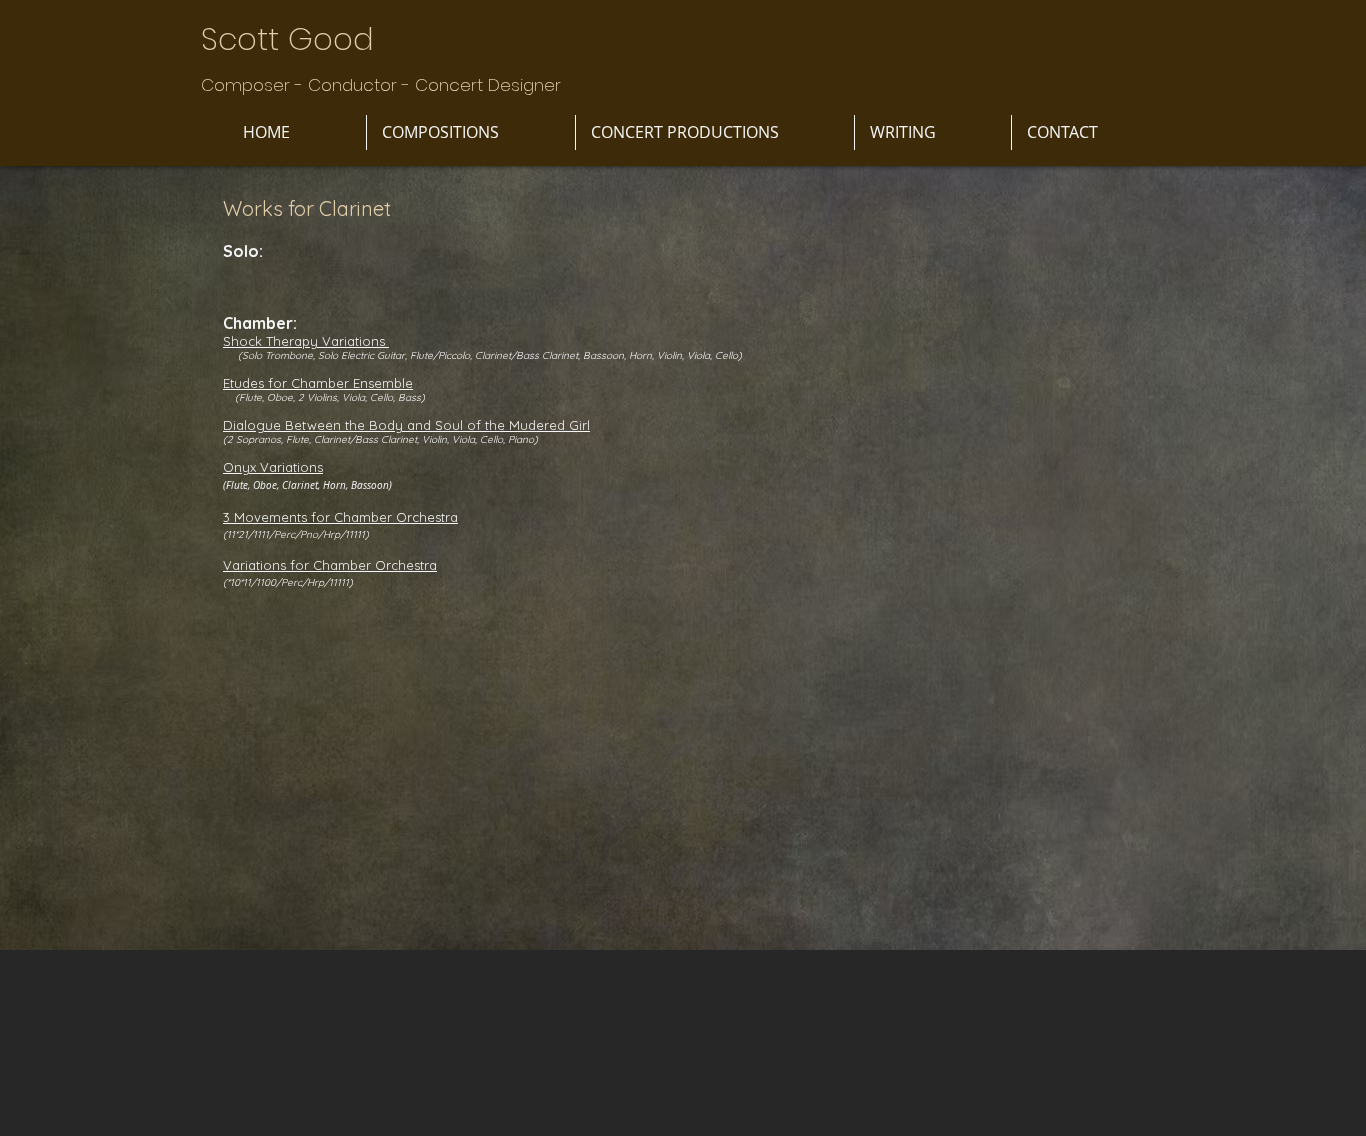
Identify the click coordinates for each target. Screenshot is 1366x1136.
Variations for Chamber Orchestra (330, 565)
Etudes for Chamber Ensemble (318, 383)
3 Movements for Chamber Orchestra (340, 517)
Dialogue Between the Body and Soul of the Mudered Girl (406, 425)
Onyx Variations (273, 467)
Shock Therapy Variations (306, 341)
